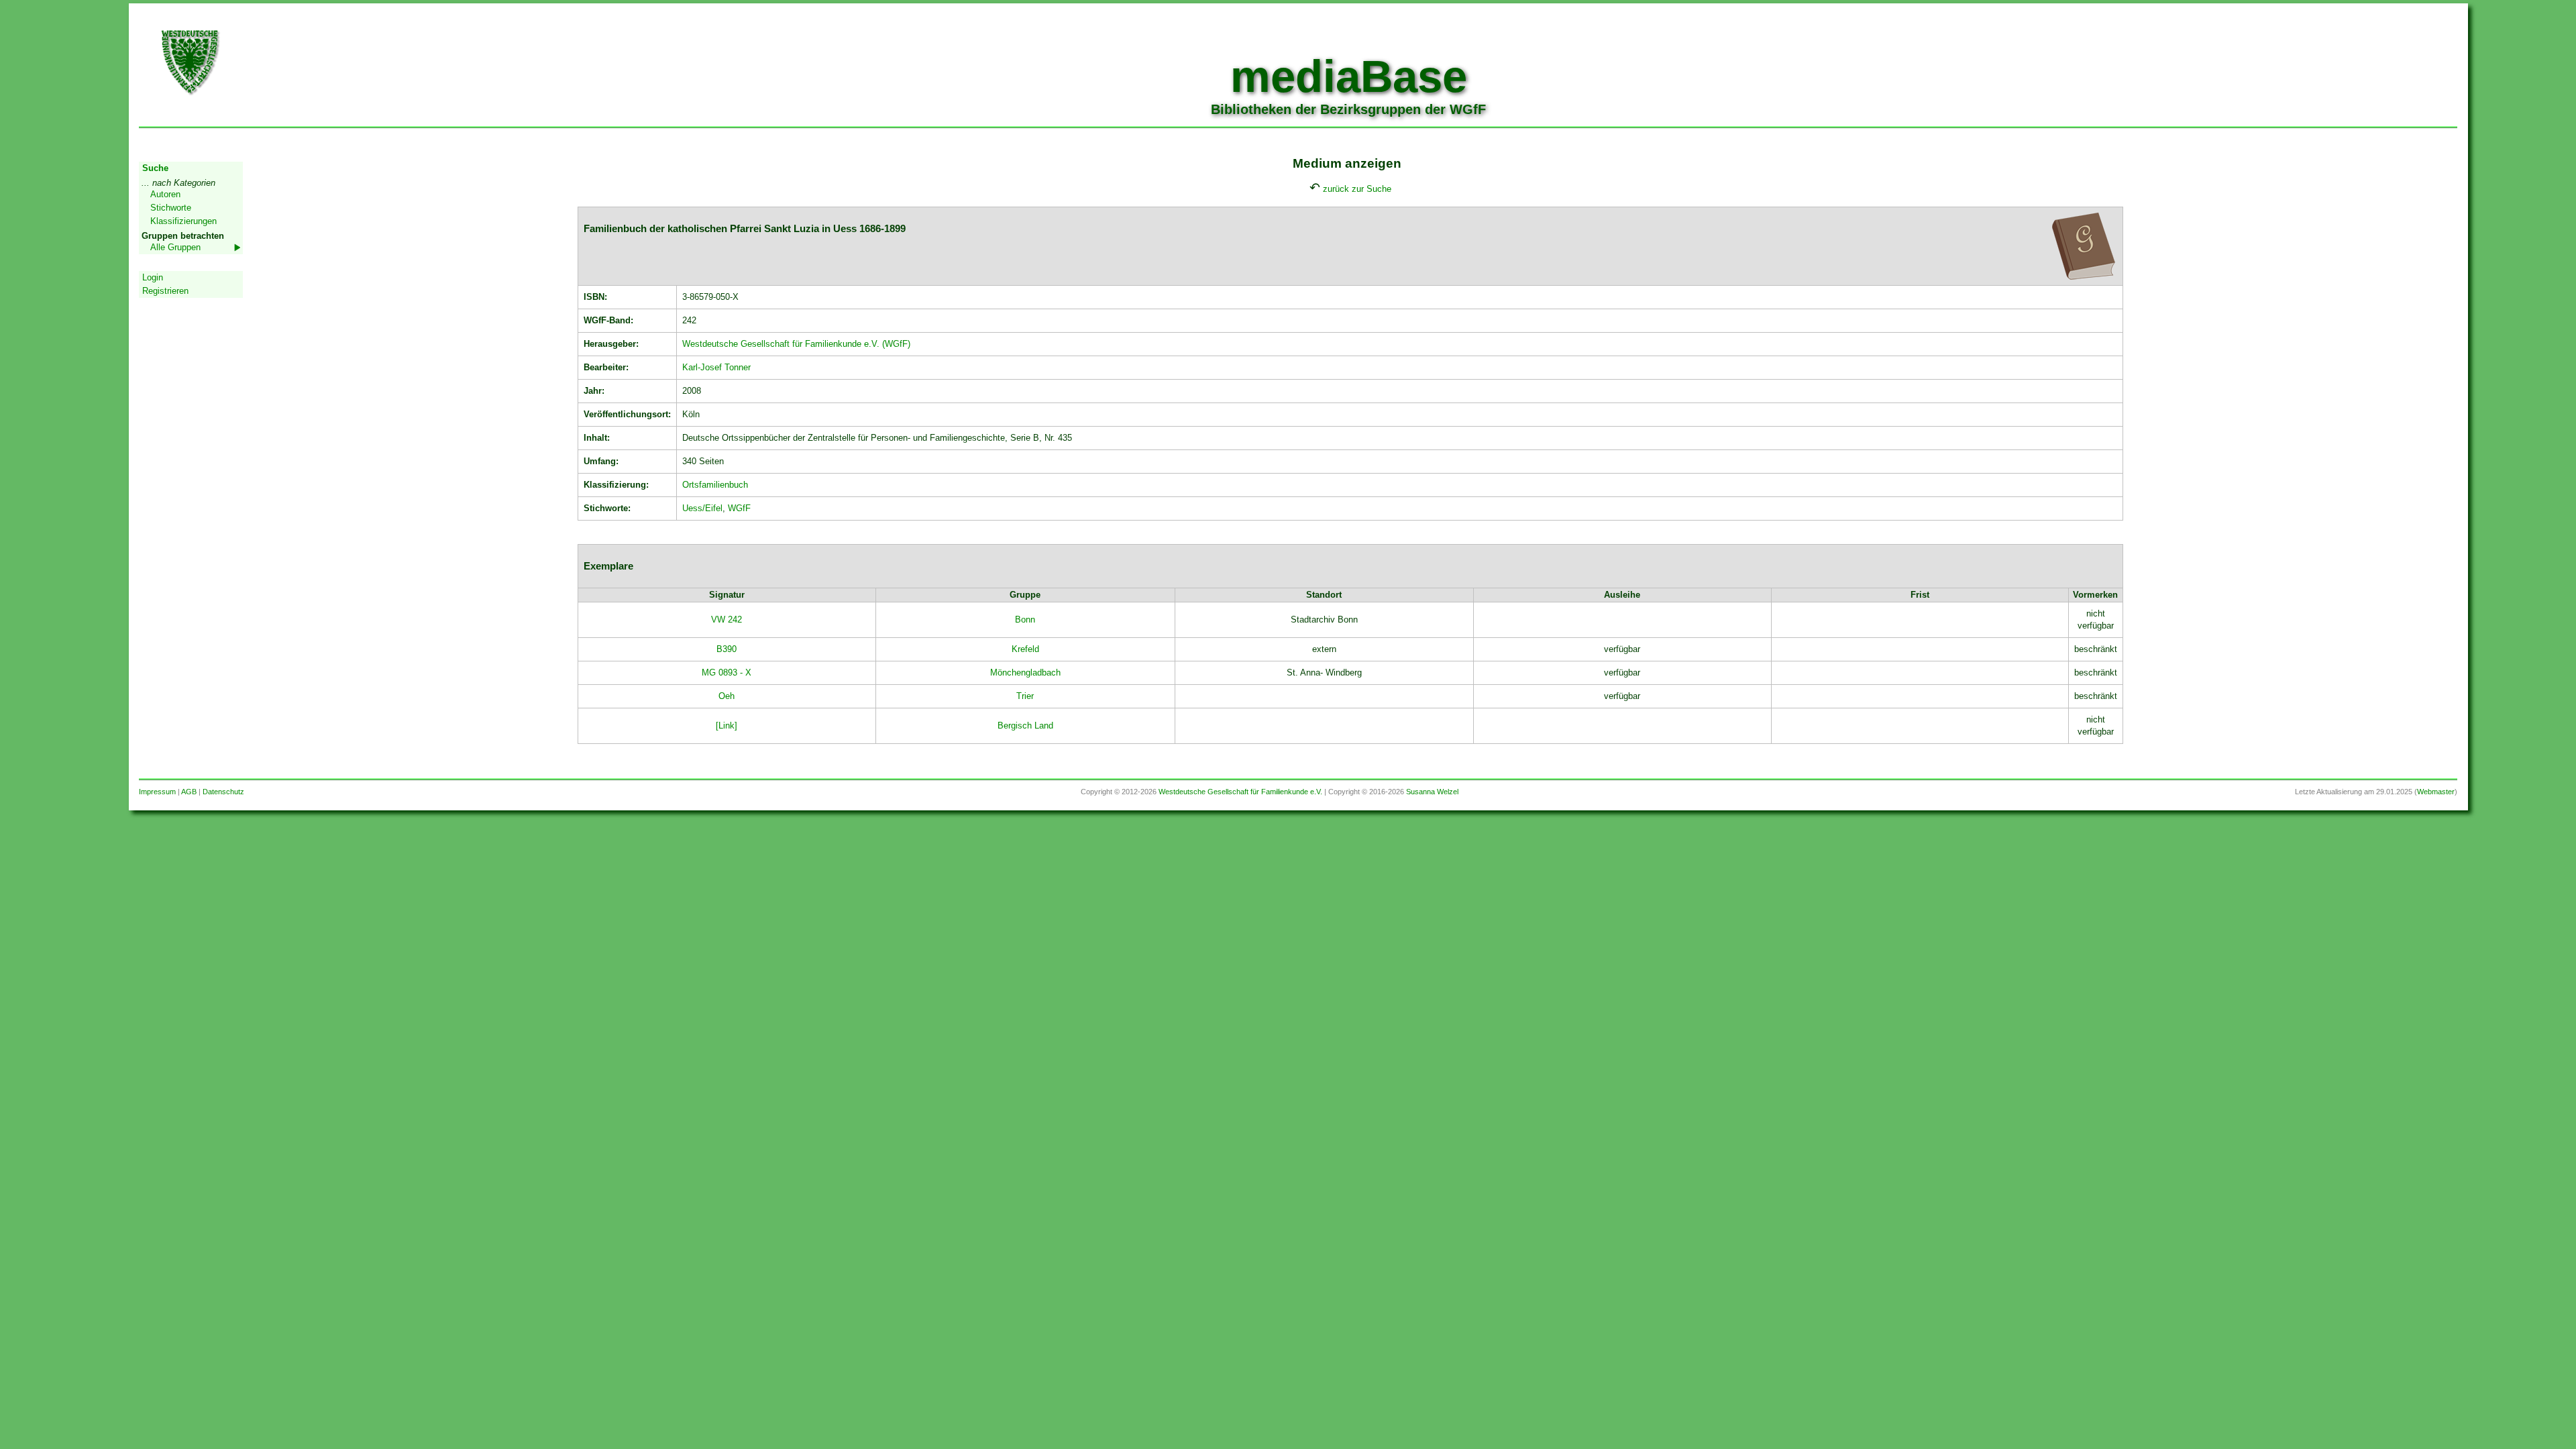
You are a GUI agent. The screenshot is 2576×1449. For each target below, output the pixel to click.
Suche (155, 168)
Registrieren (165, 291)
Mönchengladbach (1025, 673)
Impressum (157, 792)
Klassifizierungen (183, 221)
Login (153, 277)
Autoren (165, 194)
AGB (189, 792)
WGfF (739, 508)
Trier (1025, 696)
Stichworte (171, 208)
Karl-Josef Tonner (716, 367)
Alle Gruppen (175, 247)
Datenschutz (223, 792)
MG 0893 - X (727, 673)
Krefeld (1025, 649)
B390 (727, 649)
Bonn (1025, 620)
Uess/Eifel (702, 508)
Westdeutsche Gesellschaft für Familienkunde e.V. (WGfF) (796, 344)
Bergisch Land (1025, 726)
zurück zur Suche (1357, 189)
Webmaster (2436, 792)
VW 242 (727, 620)
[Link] (727, 726)
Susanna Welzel (1432, 792)
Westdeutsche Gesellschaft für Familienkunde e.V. (1240, 792)
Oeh (727, 696)
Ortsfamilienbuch (715, 485)
